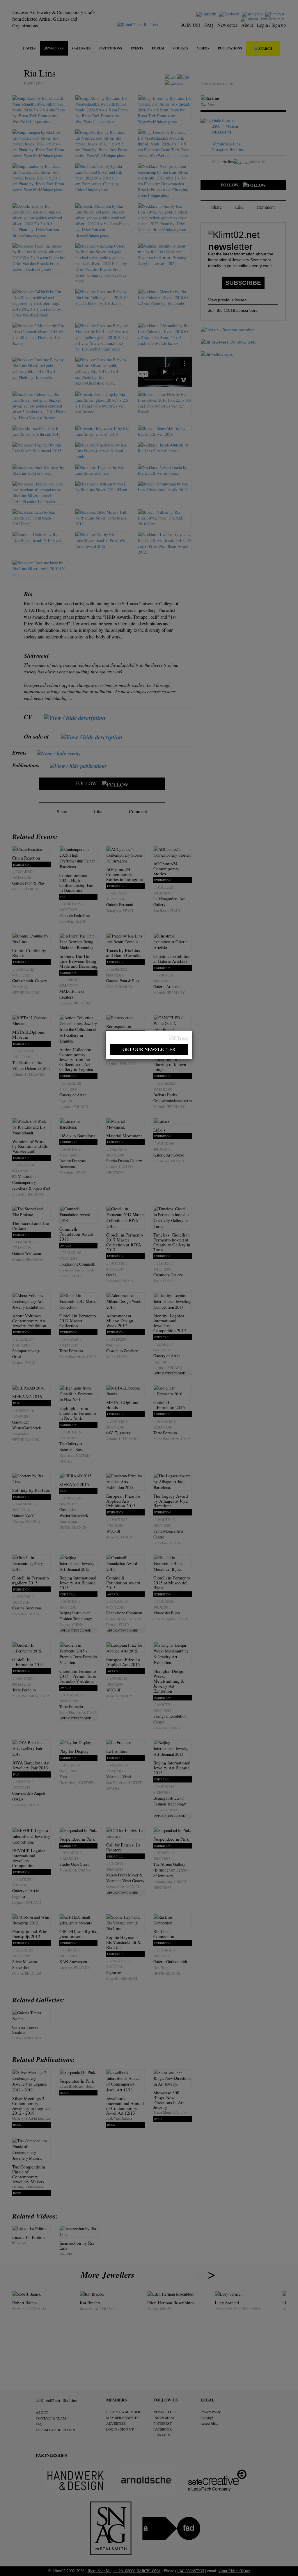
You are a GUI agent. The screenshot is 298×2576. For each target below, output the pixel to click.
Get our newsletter (149, 1049)
